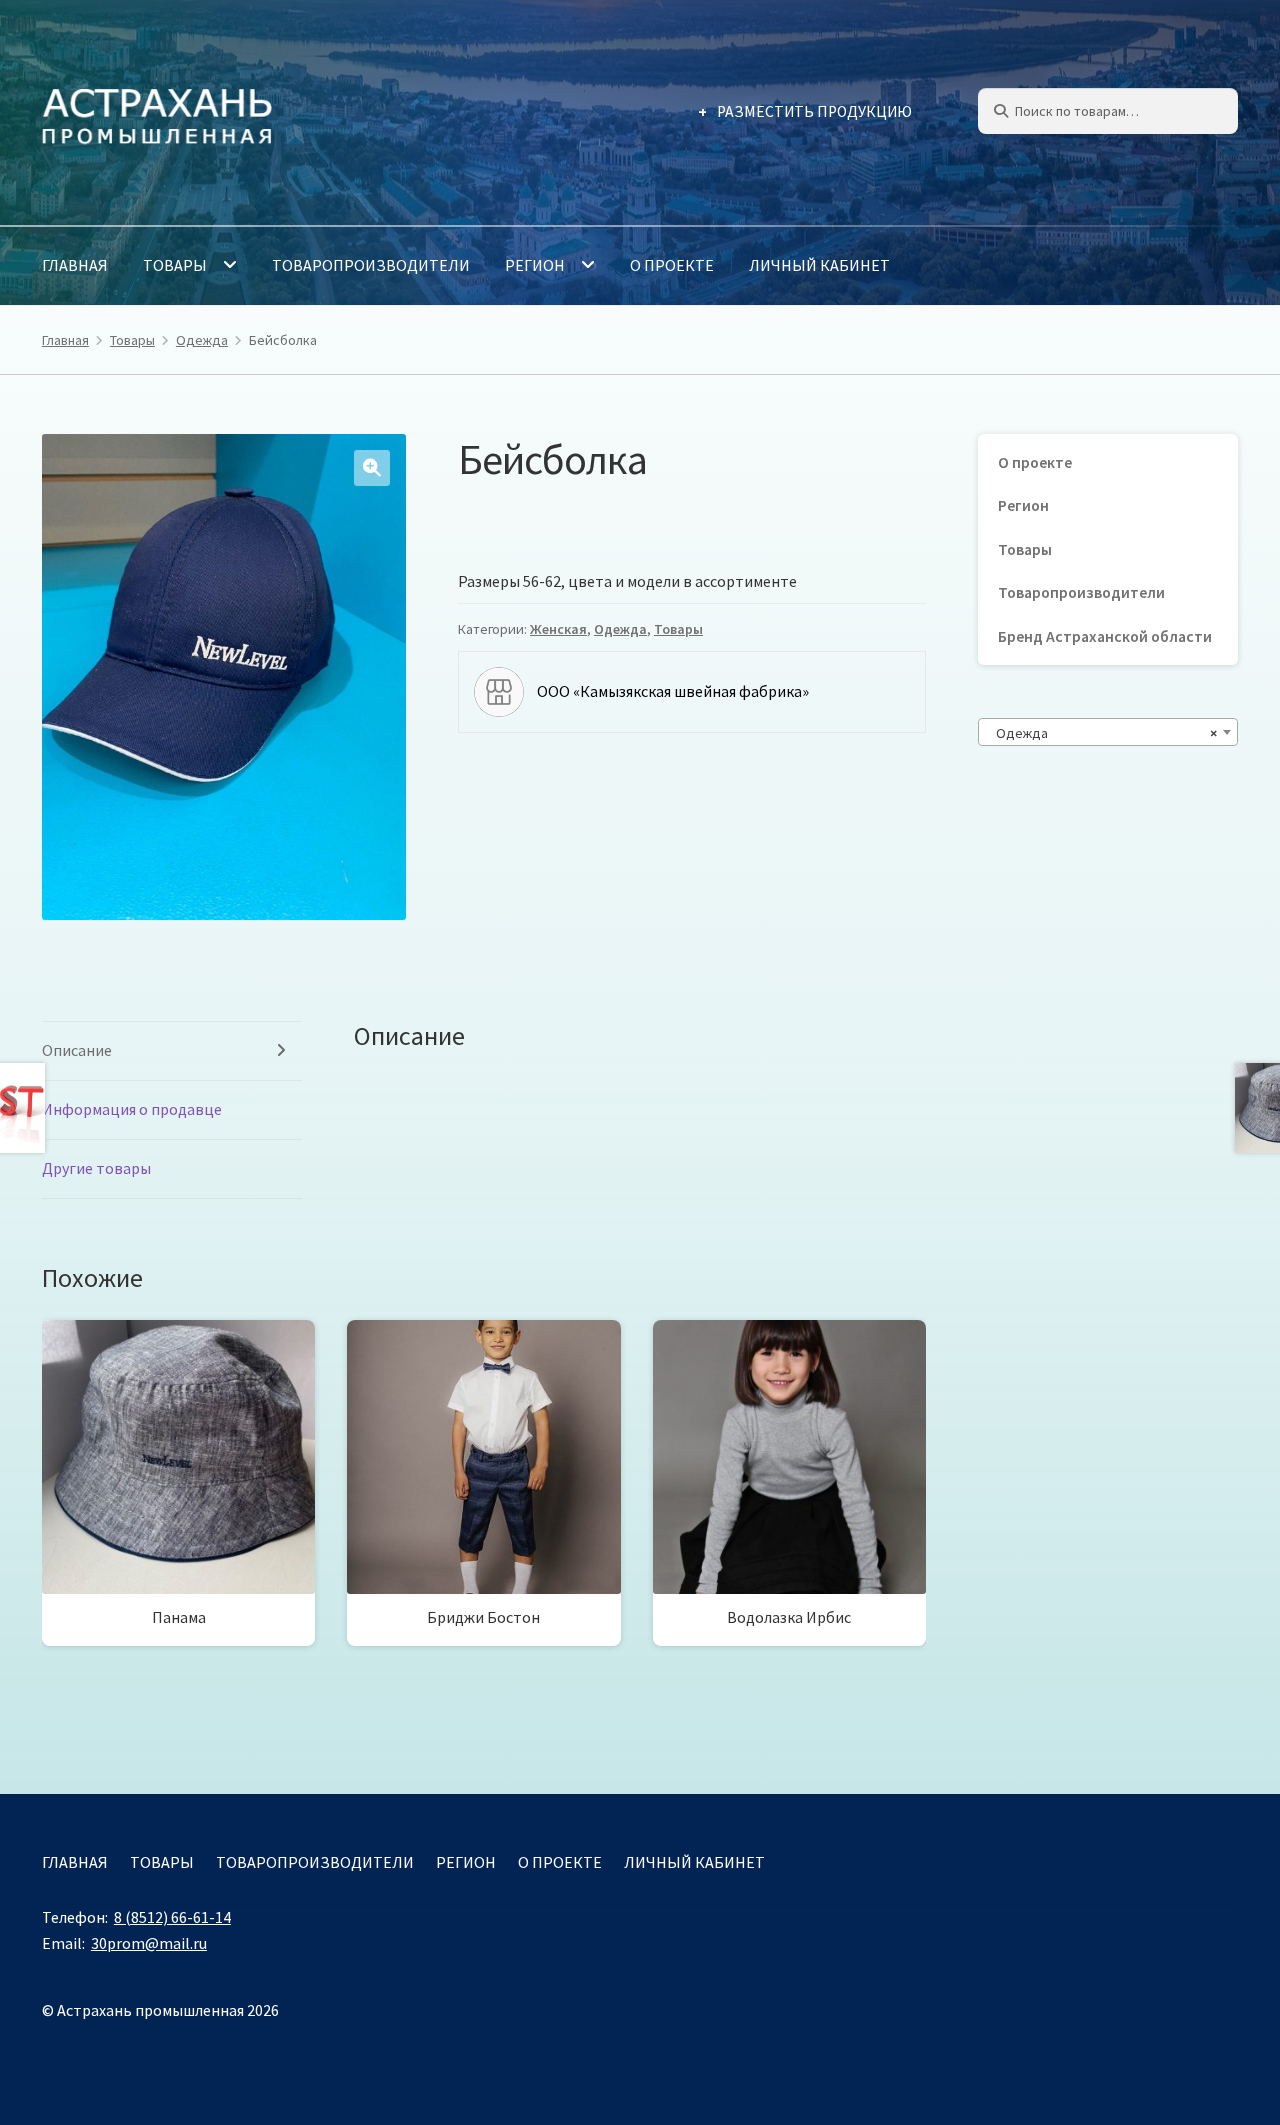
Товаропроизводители (371, 265)
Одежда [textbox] (1102, 733)
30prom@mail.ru (149, 1943)
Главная (75, 265)
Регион (535, 265)
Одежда (202, 340)
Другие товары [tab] (96, 1168)
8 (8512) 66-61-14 (172, 1917)
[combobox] (1108, 732)
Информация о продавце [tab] (132, 1109)
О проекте (672, 265)
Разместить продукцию (814, 111)
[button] (372, 468)
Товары (175, 265)
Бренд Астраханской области (1105, 636)
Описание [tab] (77, 1050)
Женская (558, 629)
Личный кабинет (819, 265)
